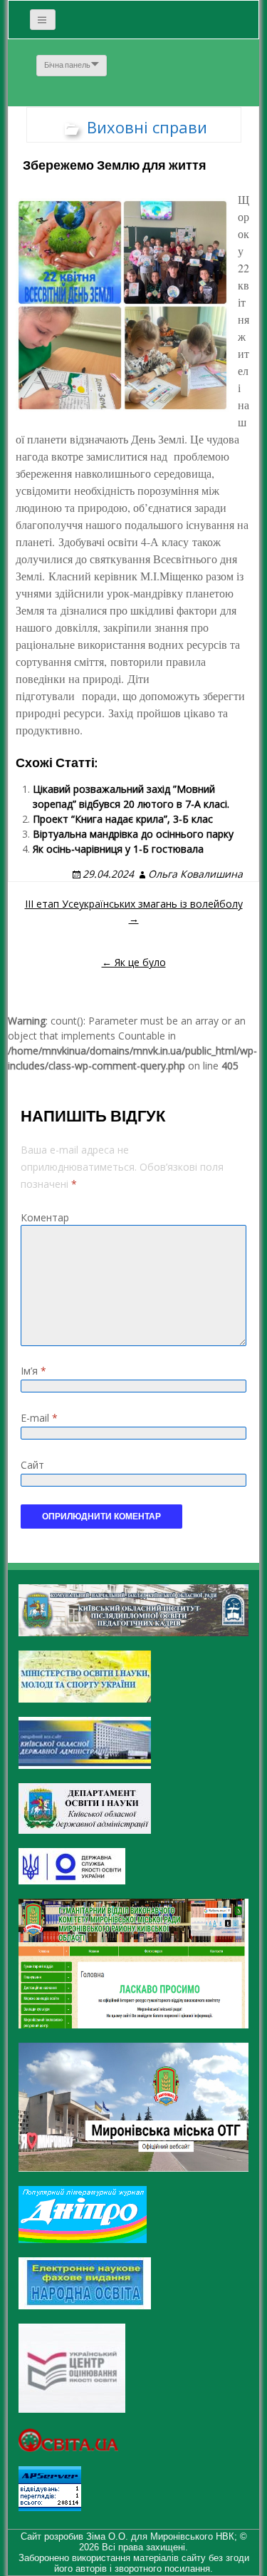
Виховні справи (147, 127)
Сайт (32, 1465)
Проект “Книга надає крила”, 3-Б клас (123, 819)
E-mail (39, 1418)
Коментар (45, 1217)
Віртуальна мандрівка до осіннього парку (133, 834)
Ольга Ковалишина (195, 874)
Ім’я (33, 1371)
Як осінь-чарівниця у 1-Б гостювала (118, 849)
